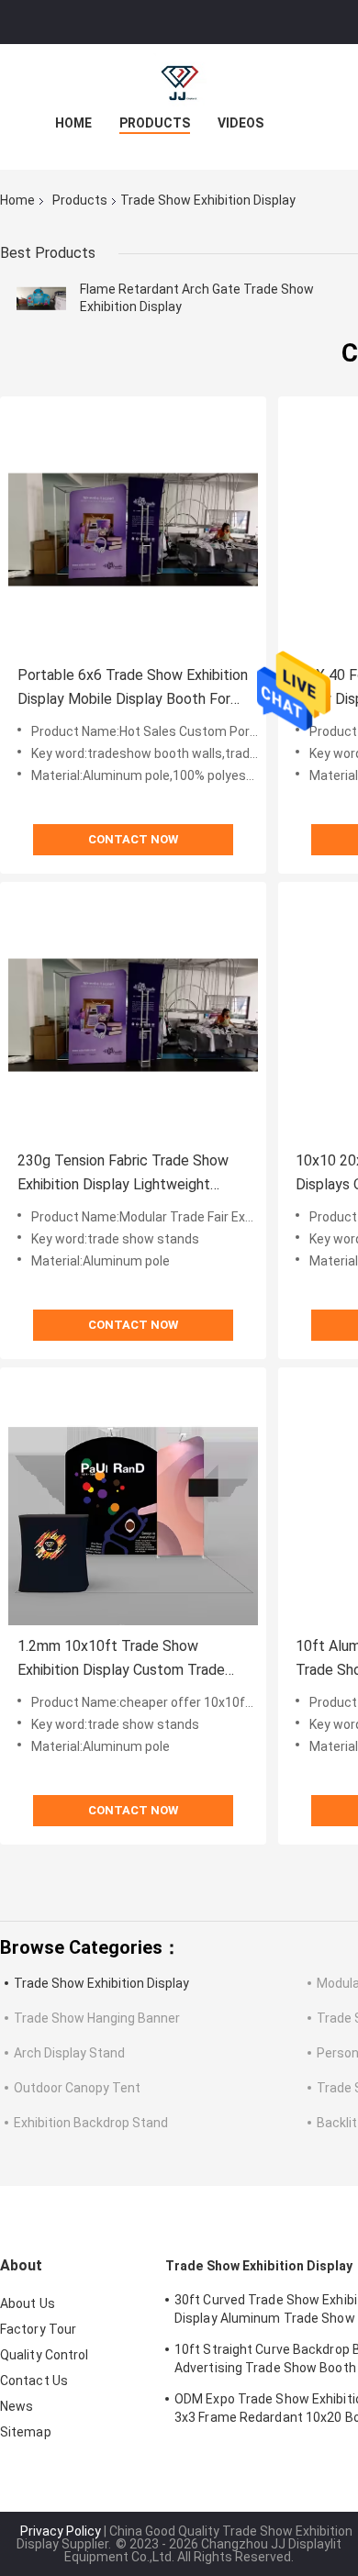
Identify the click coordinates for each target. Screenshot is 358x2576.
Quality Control (45, 2355)
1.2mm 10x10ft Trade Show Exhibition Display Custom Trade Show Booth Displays (121, 1660)
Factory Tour (38, 2329)
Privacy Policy (61, 2531)
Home (73, 123)
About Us (28, 2303)
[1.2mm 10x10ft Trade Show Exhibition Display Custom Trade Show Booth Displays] (133, 1500)
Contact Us (34, 2381)
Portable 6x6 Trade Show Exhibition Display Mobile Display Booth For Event (133, 689)
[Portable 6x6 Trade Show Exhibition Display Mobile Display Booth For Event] (133, 530)
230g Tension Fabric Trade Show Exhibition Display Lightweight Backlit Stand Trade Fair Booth (123, 1174)
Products (155, 123)
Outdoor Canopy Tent (77, 2088)
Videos (241, 123)
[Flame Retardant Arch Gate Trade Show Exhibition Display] (41, 298)
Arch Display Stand (69, 2053)
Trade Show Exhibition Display (101, 1983)
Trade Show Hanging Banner (97, 2018)
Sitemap (26, 2432)
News (17, 2406)
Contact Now (133, 839)
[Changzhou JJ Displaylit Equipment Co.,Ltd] (179, 81)
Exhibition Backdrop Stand (91, 2123)
